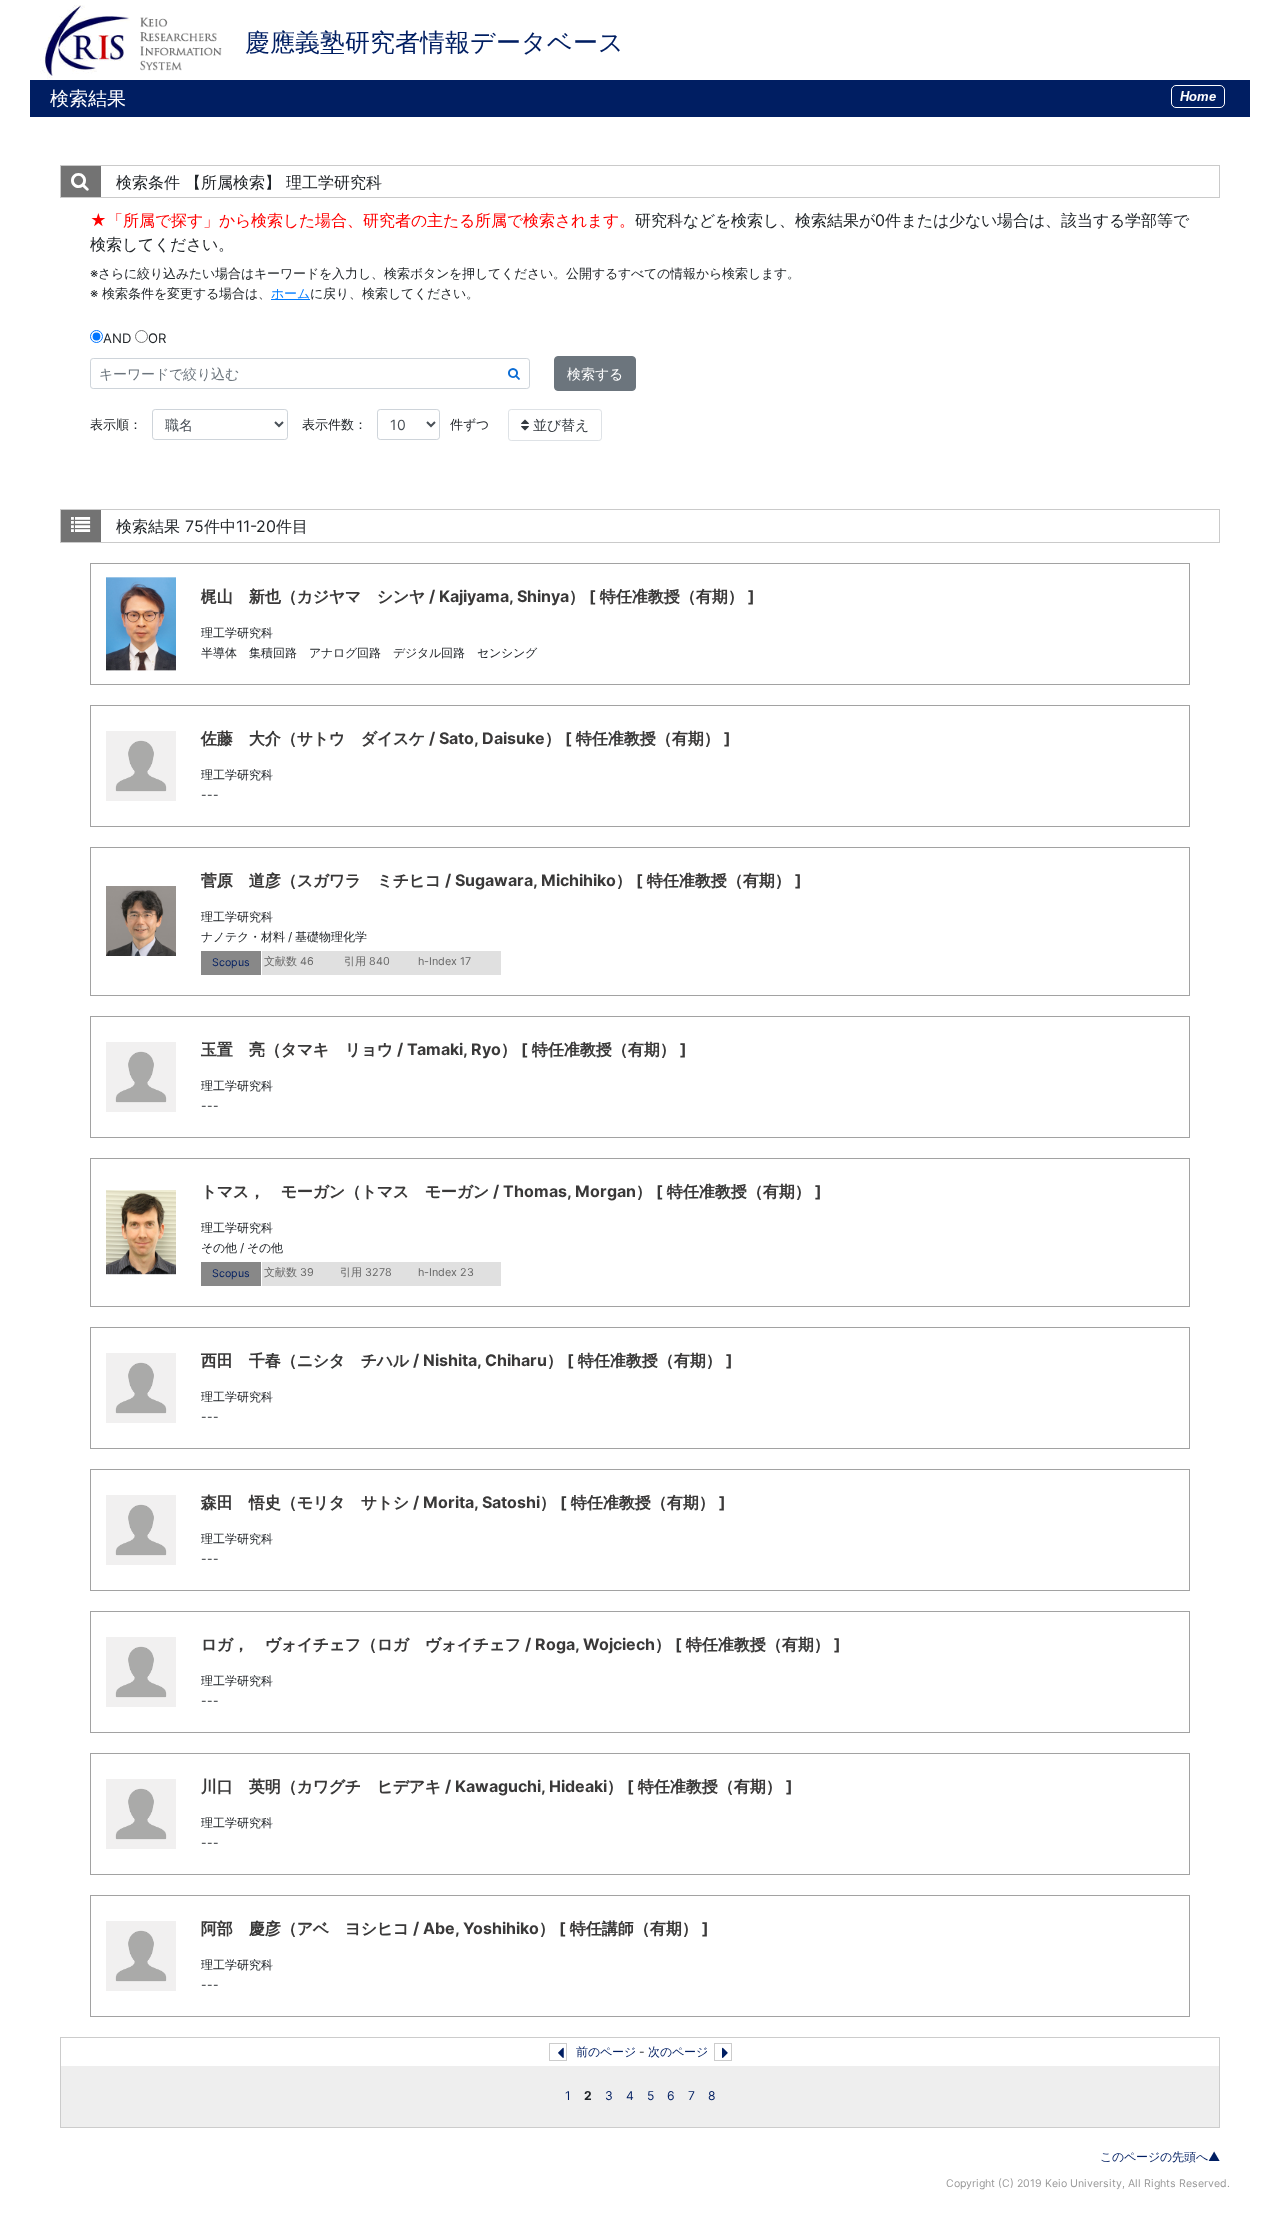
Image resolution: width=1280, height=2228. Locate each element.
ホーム (290, 293)
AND (117, 338)
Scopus (231, 962)
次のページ (678, 2051)
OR (157, 338)
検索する (595, 373)
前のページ (606, 2051)
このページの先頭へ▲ (1160, 2156)
